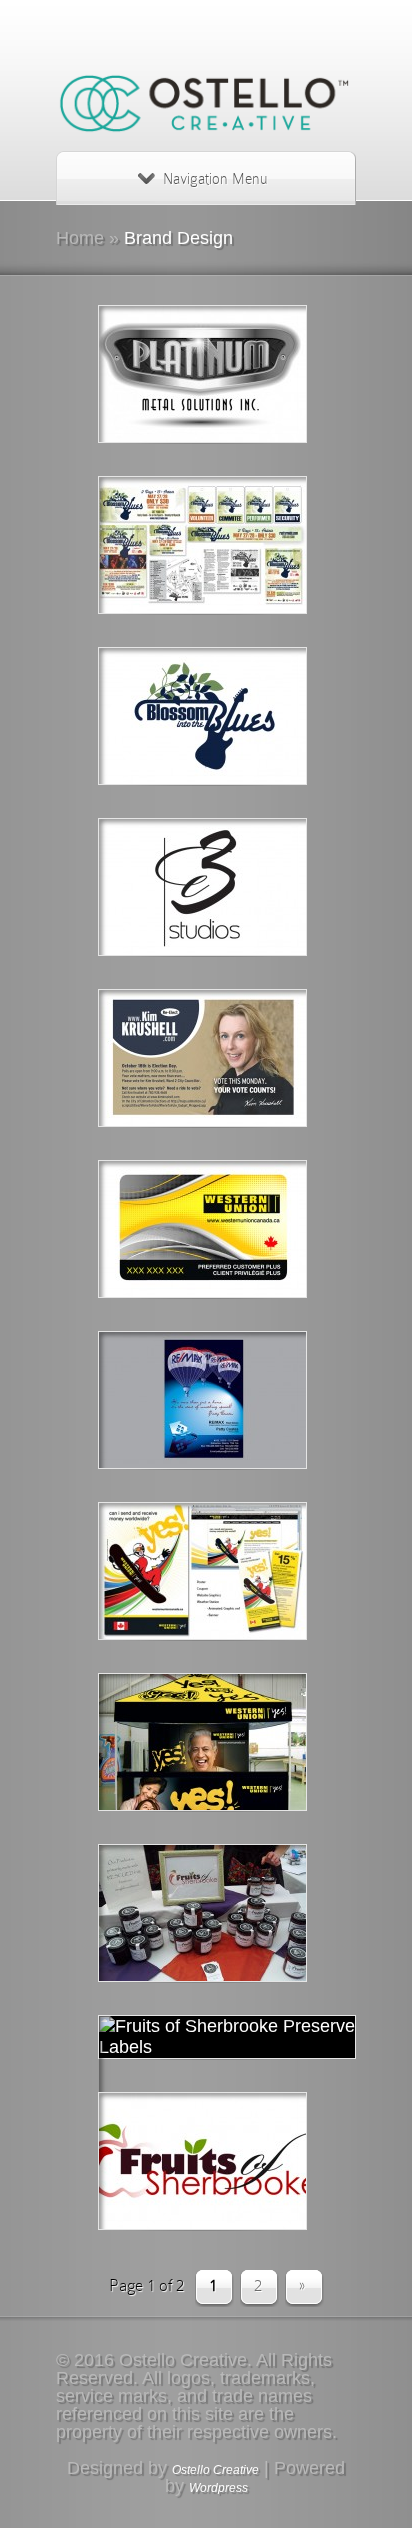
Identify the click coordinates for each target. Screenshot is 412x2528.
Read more (256, 376)
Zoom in (159, 376)
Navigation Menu (215, 179)
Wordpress (218, 2488)
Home (80, 238)
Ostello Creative (215, 2470)
